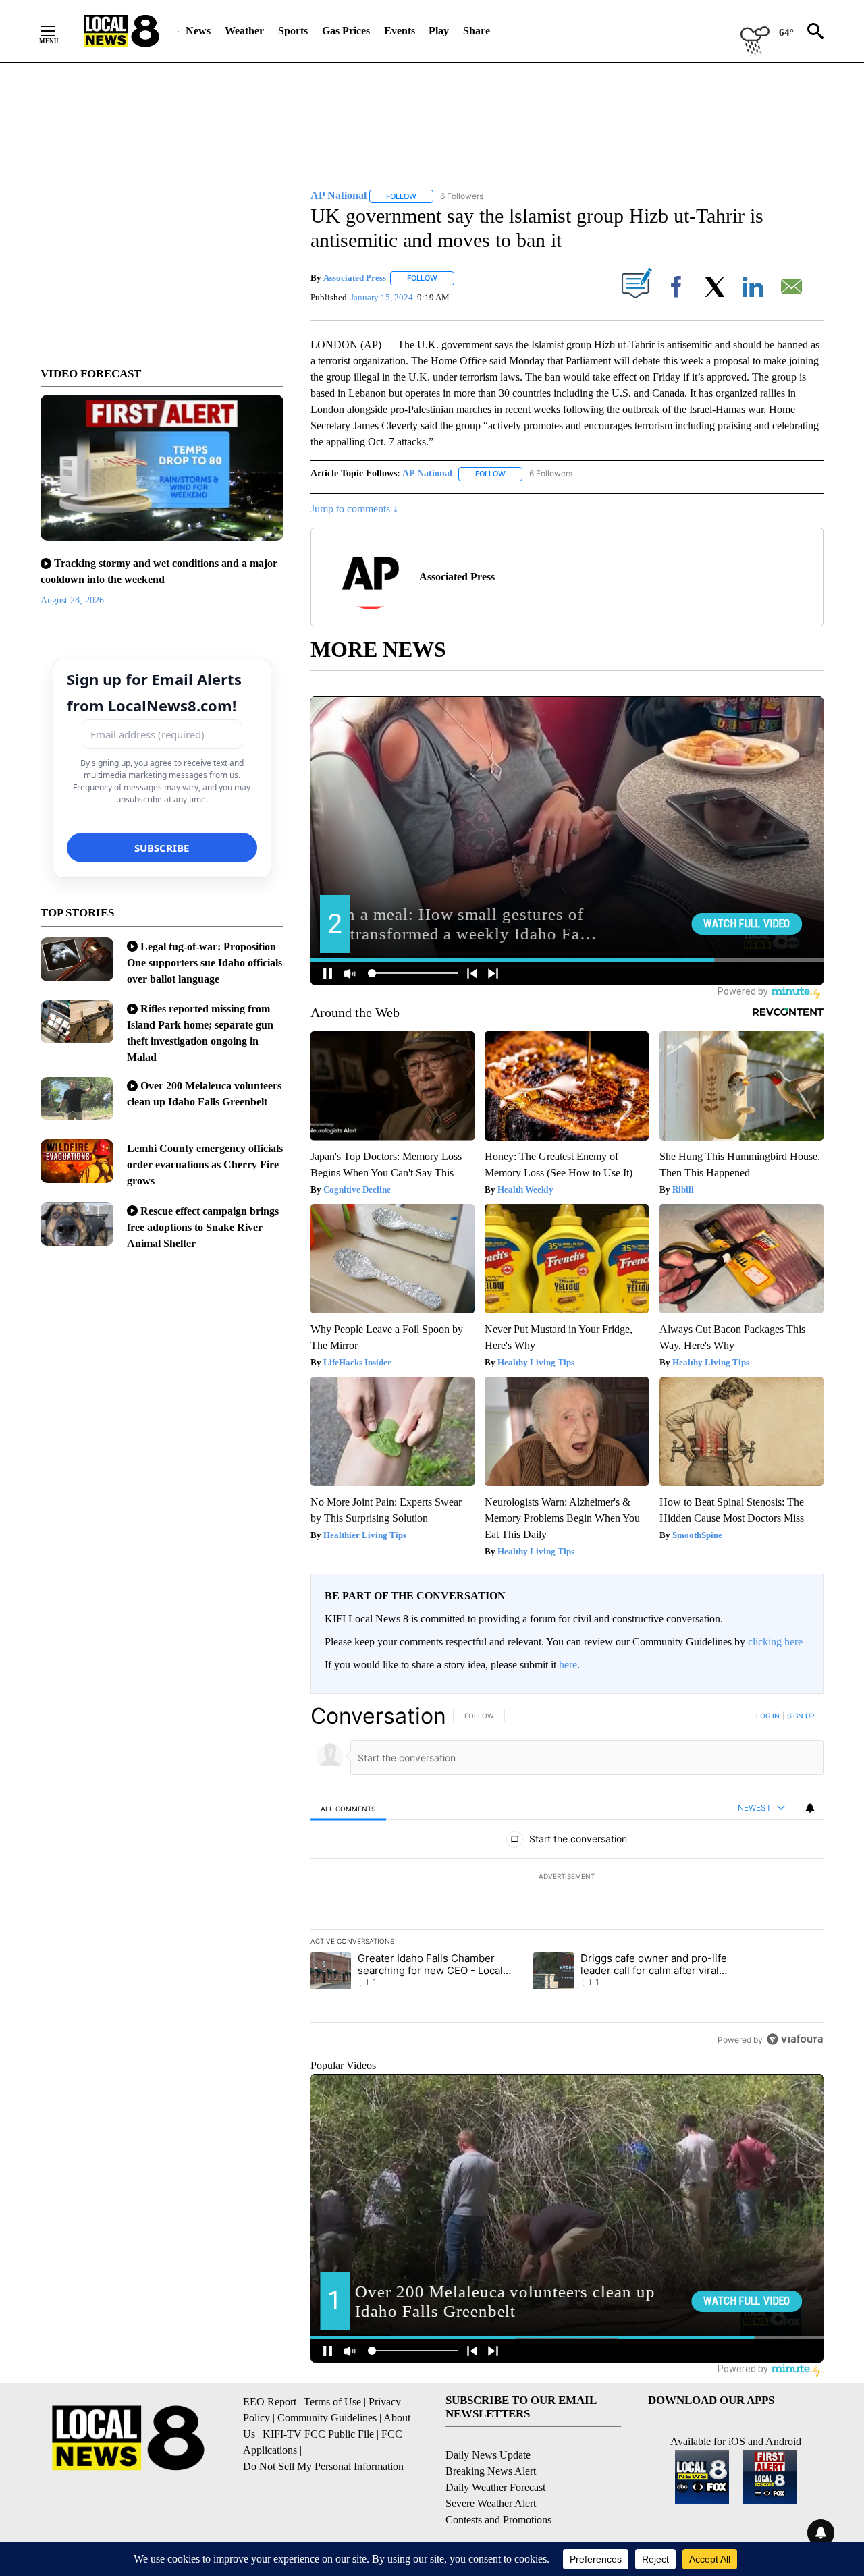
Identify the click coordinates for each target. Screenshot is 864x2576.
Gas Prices (346, 31)
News (198, 31)
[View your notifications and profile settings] (810, 1808)
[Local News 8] (122, 31)
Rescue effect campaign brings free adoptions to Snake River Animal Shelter (203, 1227)
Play (439, 31)
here (568, 1665)
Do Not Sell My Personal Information (323, 2466)
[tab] (348, 1808)
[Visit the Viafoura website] (795, 2039)
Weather (244, 31)
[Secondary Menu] (58, 31)
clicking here (775, 1642)
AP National (427, 473)
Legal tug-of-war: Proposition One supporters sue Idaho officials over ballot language (205, 963)
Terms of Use (332, 2402)
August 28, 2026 (72, 600)
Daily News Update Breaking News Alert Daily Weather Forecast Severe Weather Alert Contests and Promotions (498, 2487)
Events (400, 31)
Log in (768, 1716)
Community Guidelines (327, 2418)
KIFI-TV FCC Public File (318, 2434)
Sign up (801, 1716)
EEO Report (270, 2402)
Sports (293, 31)
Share (477, 31)
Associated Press (355, 278)
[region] (567, 1878)
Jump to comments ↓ (354, 509)
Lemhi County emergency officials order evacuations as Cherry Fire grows (205, 1164)
